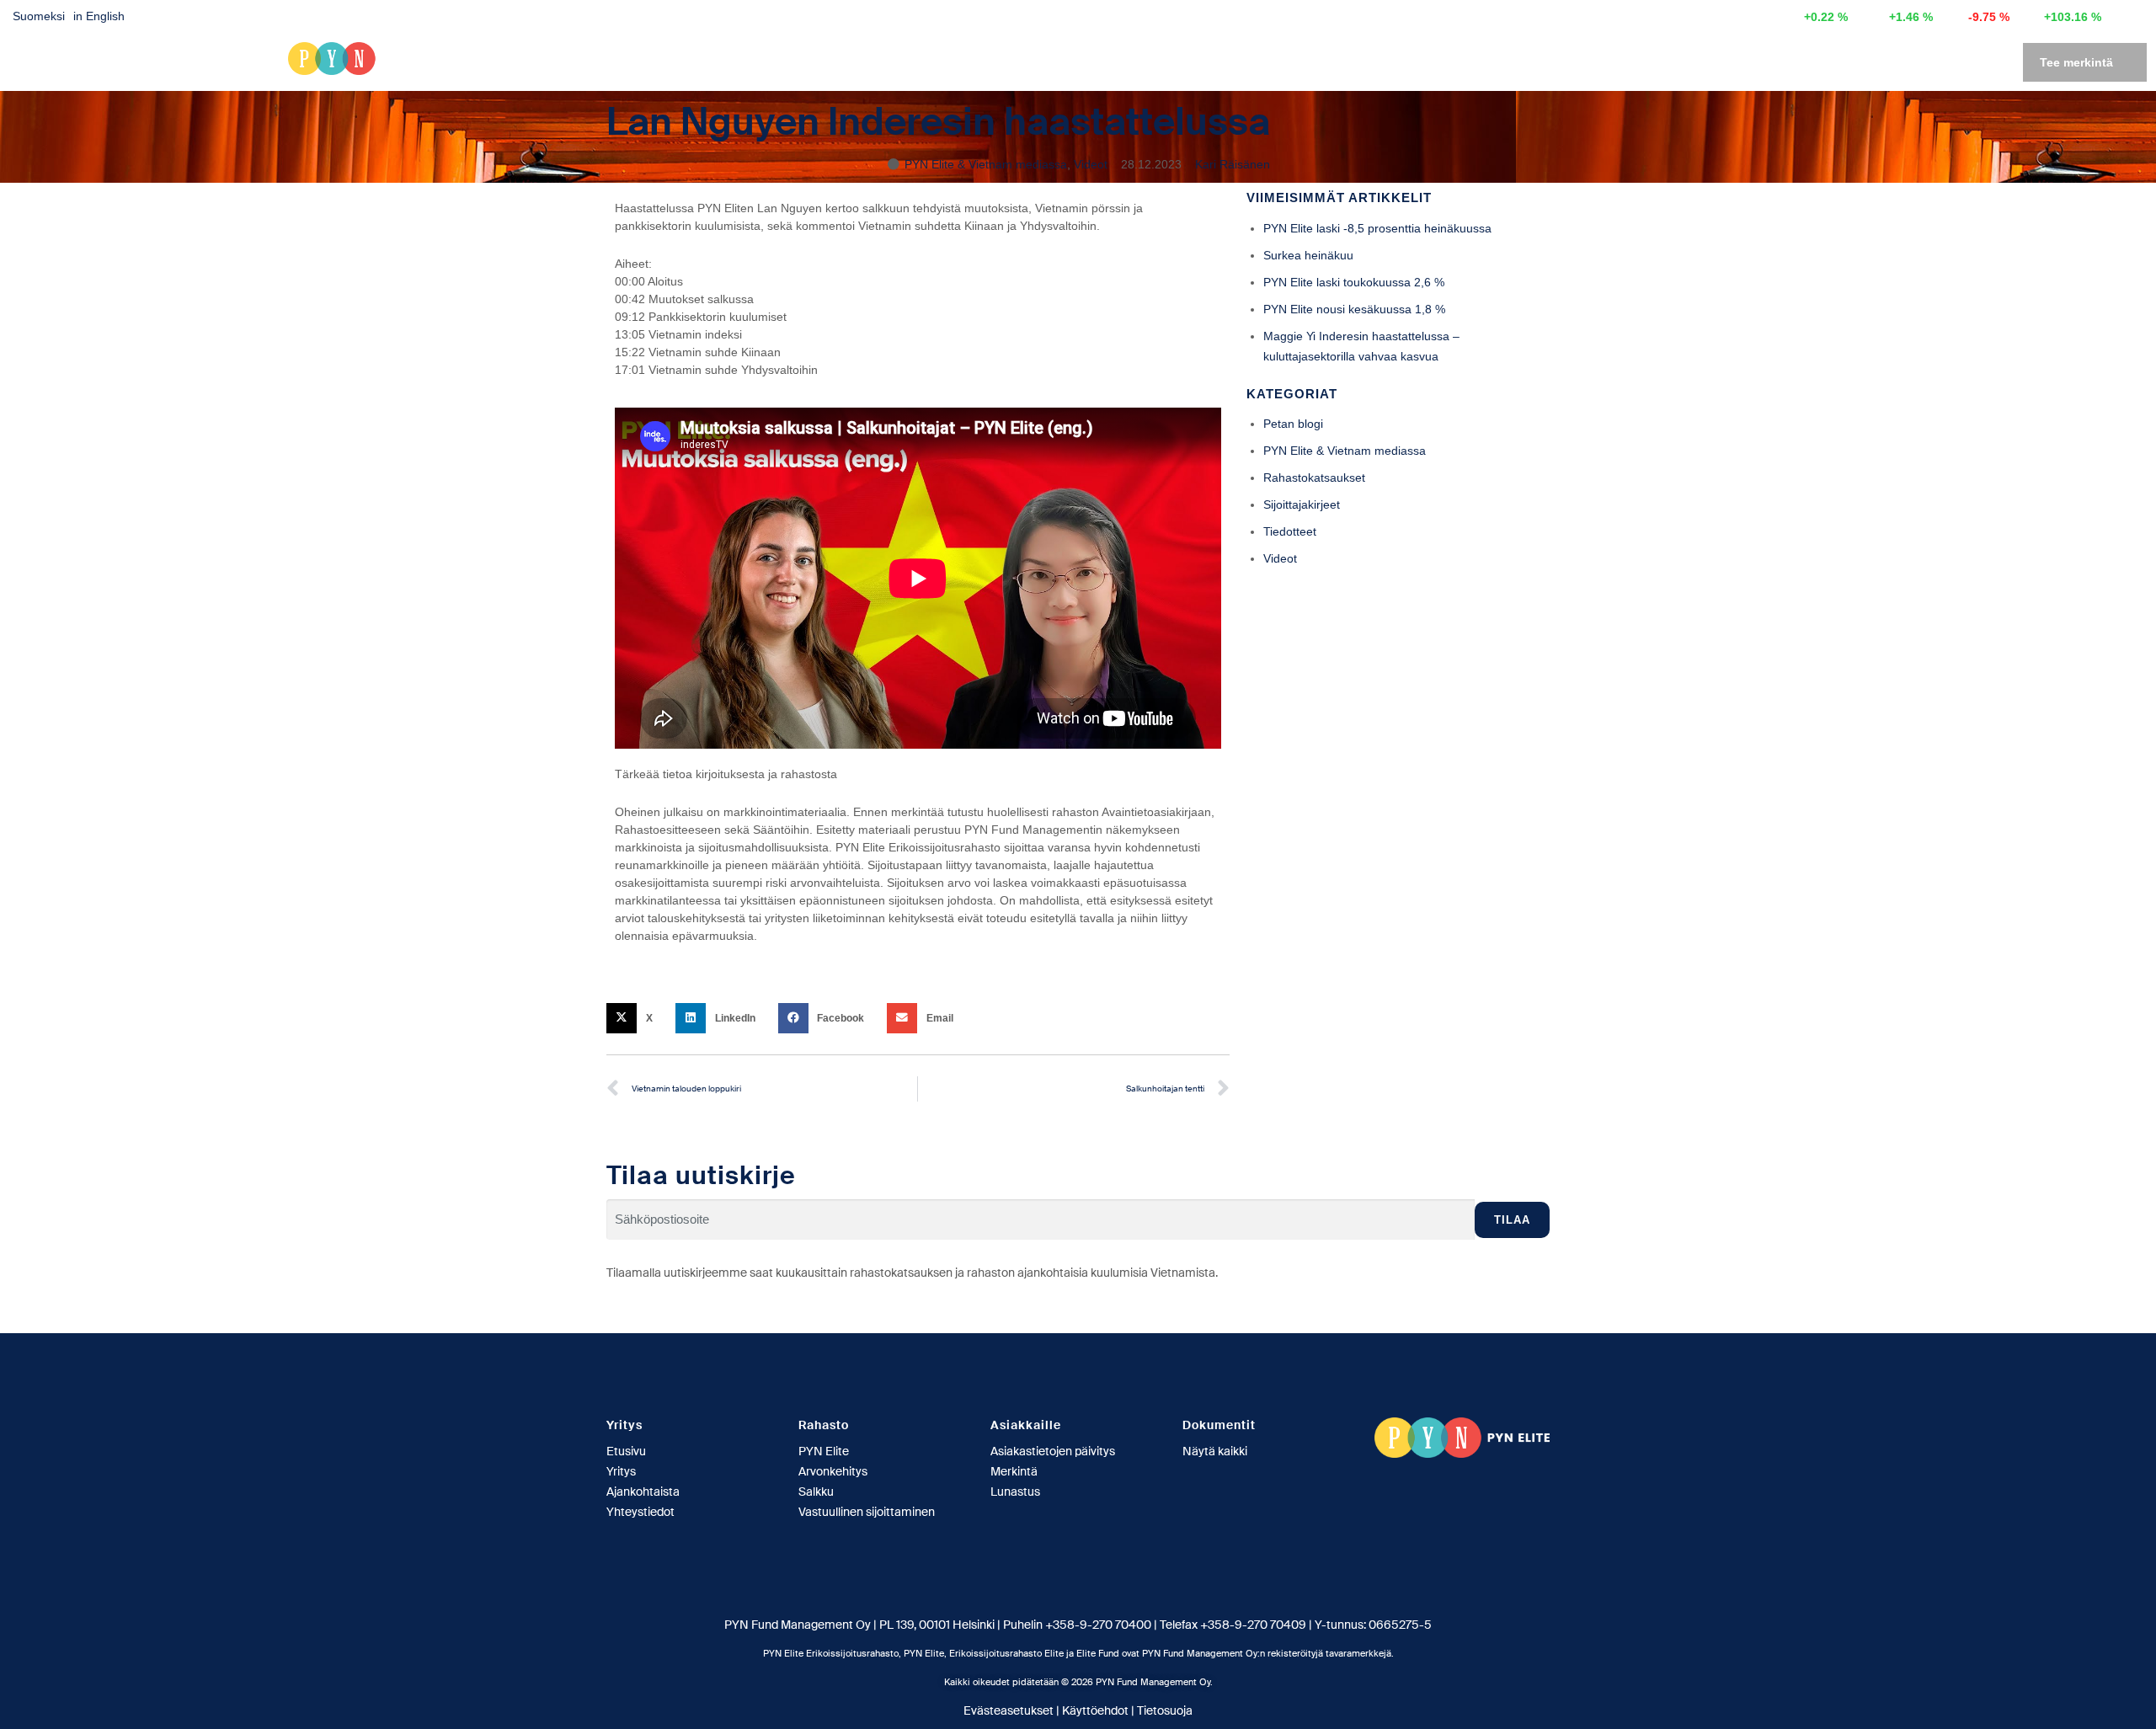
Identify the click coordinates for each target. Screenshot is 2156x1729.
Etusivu (1594, 62)
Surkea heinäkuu (1308, 255)
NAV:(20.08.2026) (1692, 17)
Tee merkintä (2076, 62)
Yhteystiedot (1969, 62)
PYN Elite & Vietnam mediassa (986, 164)
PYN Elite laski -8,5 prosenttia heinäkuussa (1377, 228)
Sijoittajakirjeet (1302, 504)
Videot (1091, 164)
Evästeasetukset (1009, 1710)
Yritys (1882, 62)
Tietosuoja (1165, 1710)
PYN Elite (1676, 62)
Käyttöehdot (1095, 1710)
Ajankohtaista (1792, 62)
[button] (635, 1018)
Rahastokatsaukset (1314, 478)
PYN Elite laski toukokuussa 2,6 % (1354, 282)
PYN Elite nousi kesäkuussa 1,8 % (1354, 309)
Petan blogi (1293, 424)
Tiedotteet (1290, 531)
